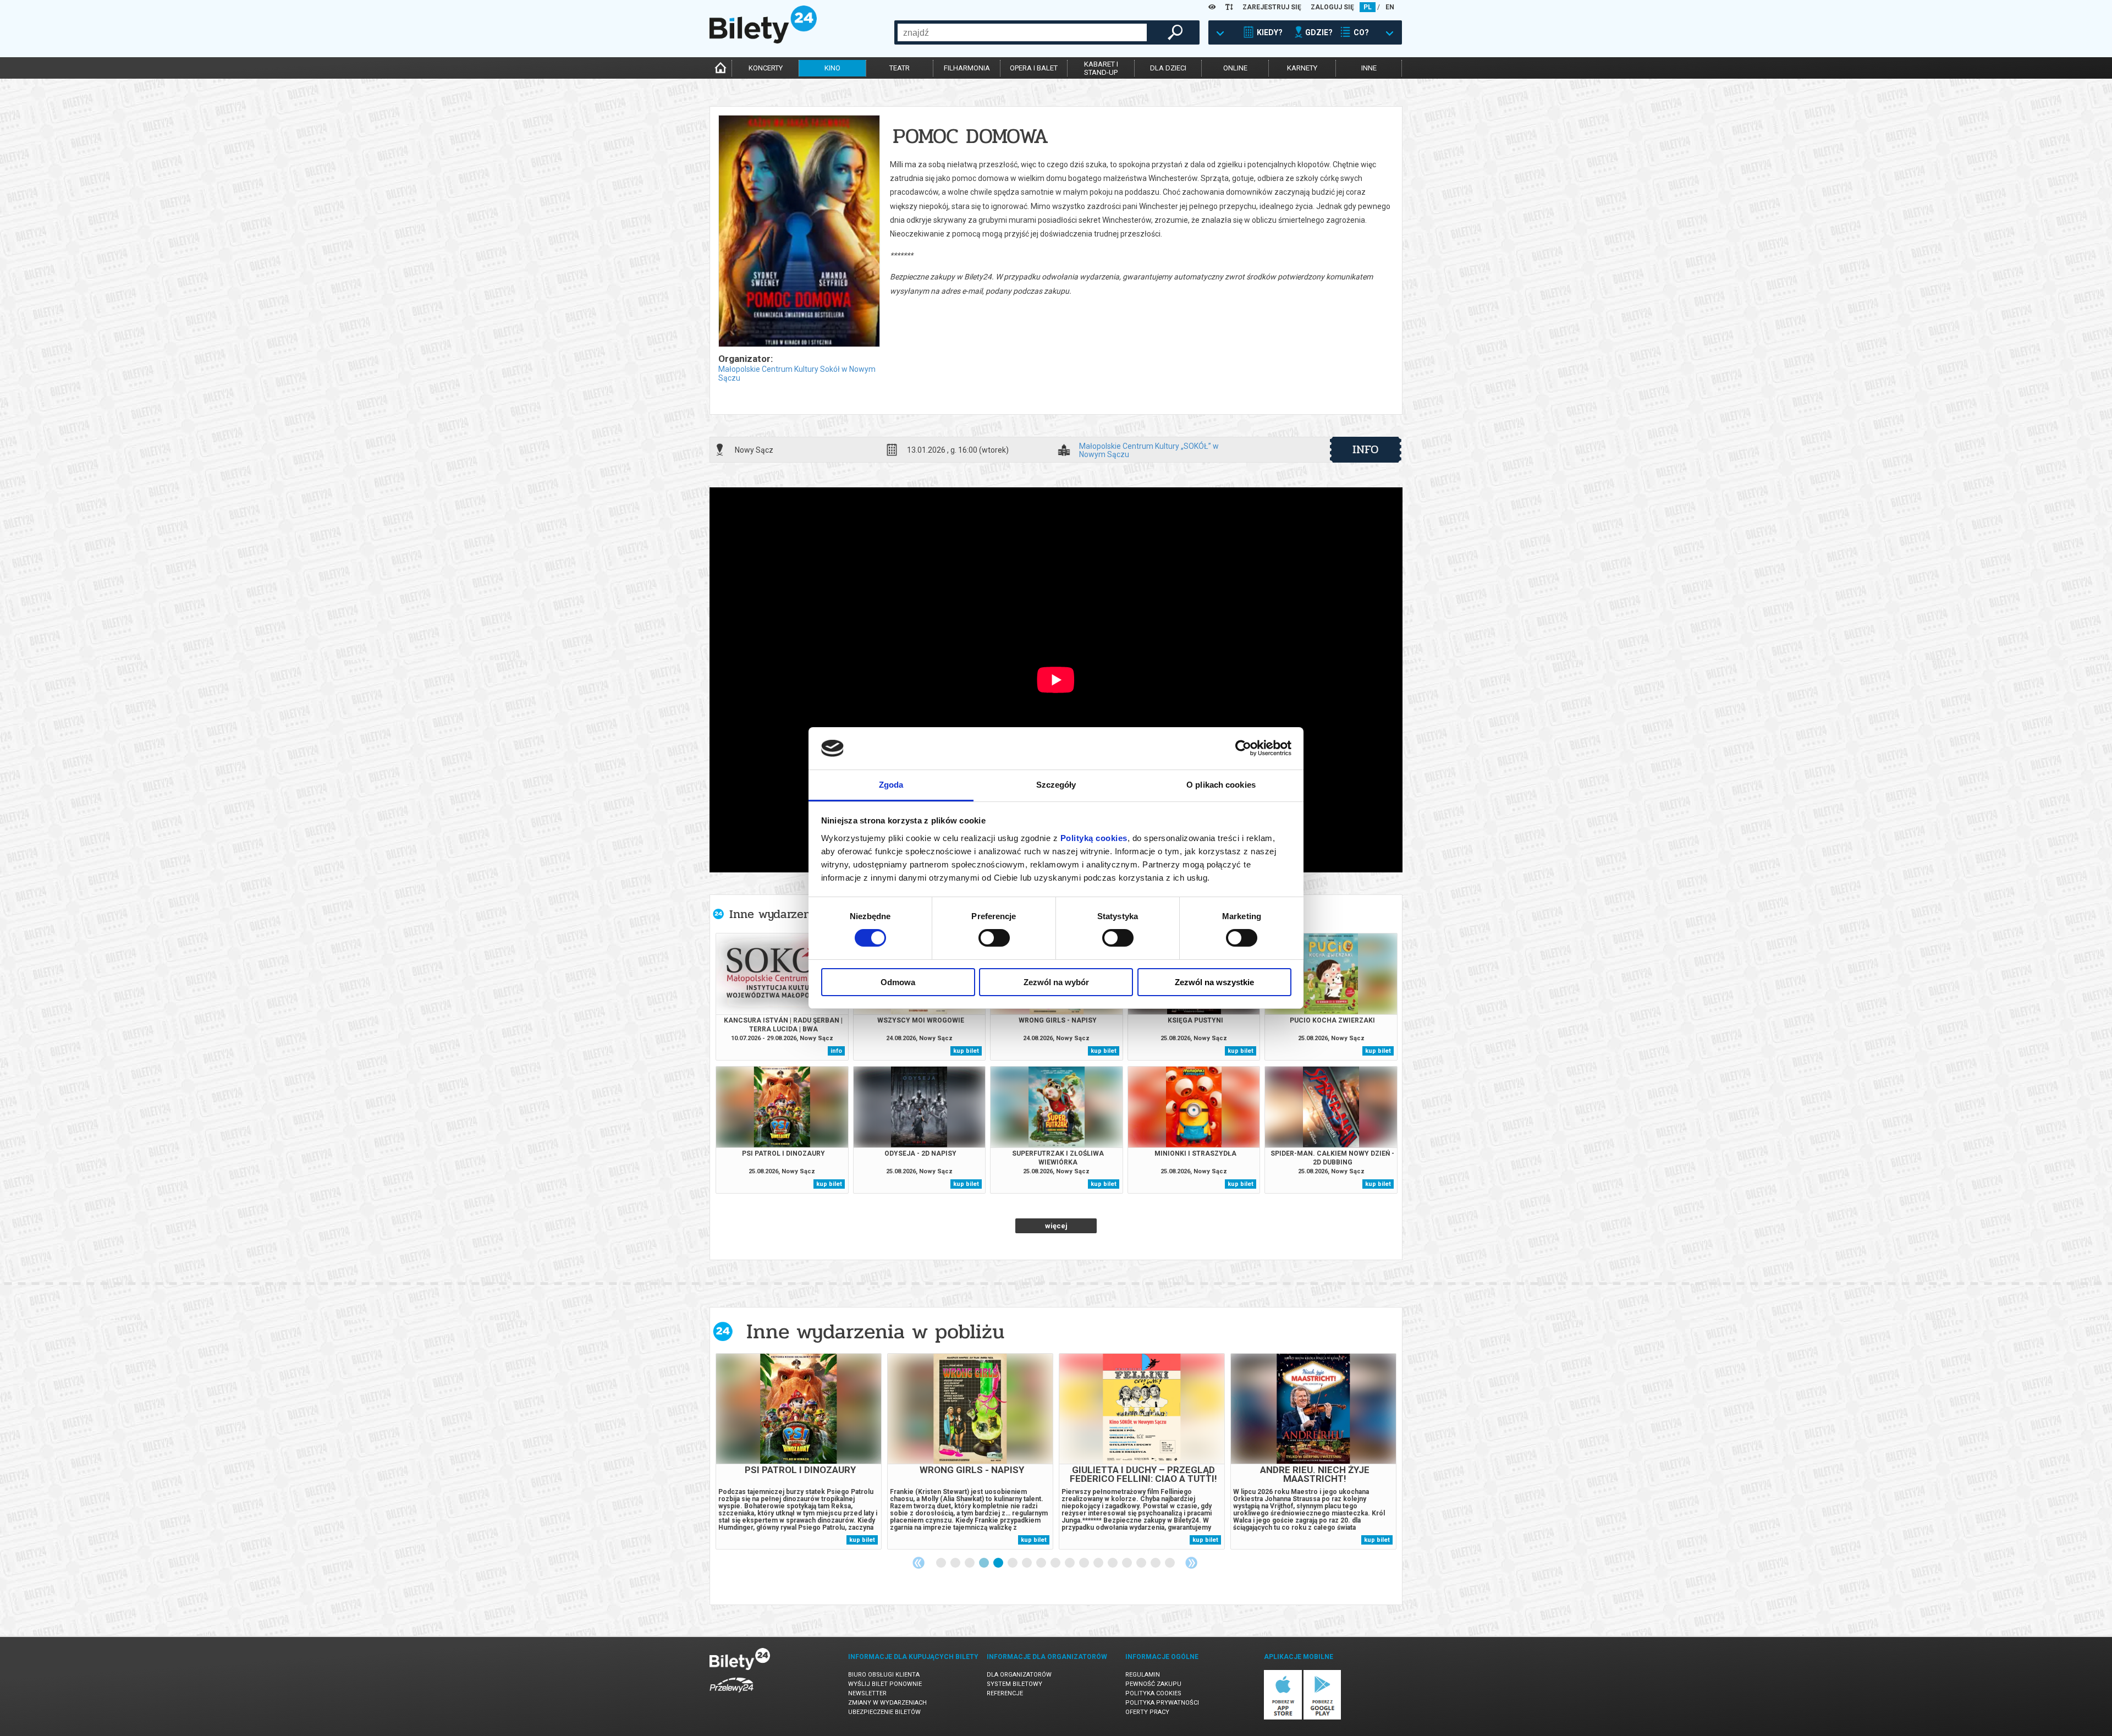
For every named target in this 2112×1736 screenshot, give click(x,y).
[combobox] (1022, 32)
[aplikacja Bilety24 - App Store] (1283, 1718)
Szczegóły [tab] (1056, 785)
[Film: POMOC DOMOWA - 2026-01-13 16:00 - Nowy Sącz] (799, 232)
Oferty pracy (1147, 1712)
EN (1390, 7)
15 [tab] (1142, 1563)
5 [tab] (999, 1563)
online (1235, 68)
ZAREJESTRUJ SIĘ (1272, 7)
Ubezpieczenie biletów (884, 1712)
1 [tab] (942, 1563)
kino (832, 68)
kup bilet (966, 1051)
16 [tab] (1156, 1563)
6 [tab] (1013, 1563)
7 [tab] (1027, 1563)
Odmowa (898, 982)
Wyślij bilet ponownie (885, 1684)
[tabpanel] (799, 1451)
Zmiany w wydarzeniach (887, 1703)
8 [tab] (1042, 1563)
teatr (900, 68)
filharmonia (967, 68)
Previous (919, 1563)
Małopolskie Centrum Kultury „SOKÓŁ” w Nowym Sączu (1149, 450)
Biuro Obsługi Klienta (884, 1675)
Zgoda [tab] (891, 785)
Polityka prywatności (1162, 1703)
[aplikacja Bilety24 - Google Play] (1322, 1718)
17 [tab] (1170, 1563)
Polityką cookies (1094, 838)
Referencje (1005, 1693)
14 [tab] (1127, 1563)
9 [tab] (1056, 1563)
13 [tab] (1113, 1563)
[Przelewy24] (732, 1694)
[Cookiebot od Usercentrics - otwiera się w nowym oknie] (1243, 748)
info (1366, 449)
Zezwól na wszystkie (1214, 982)
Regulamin (1143, 1675)
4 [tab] (985, 1563)
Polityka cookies (1153, 1693)
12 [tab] (1099, 1563)
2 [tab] (956, 1563)
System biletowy (1014, 1684)
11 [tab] (1085, 1563)
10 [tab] (1070, 1563)
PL (1368, 7)
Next (1191, 1563)
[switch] (994, 938)
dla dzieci (1168, 68)
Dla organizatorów (1019, 1675)
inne (1369, 68)
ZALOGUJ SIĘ (1332, 7)
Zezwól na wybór (1056, 982)
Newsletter (867, 1693)
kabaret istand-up (1101, 68)
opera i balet (1034, 68)
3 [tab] (970, 1563)
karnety (1302, 68)
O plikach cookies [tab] (1221, 785)
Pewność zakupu (1153, 1684)
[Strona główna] (763, 41)
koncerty (766, 68)
